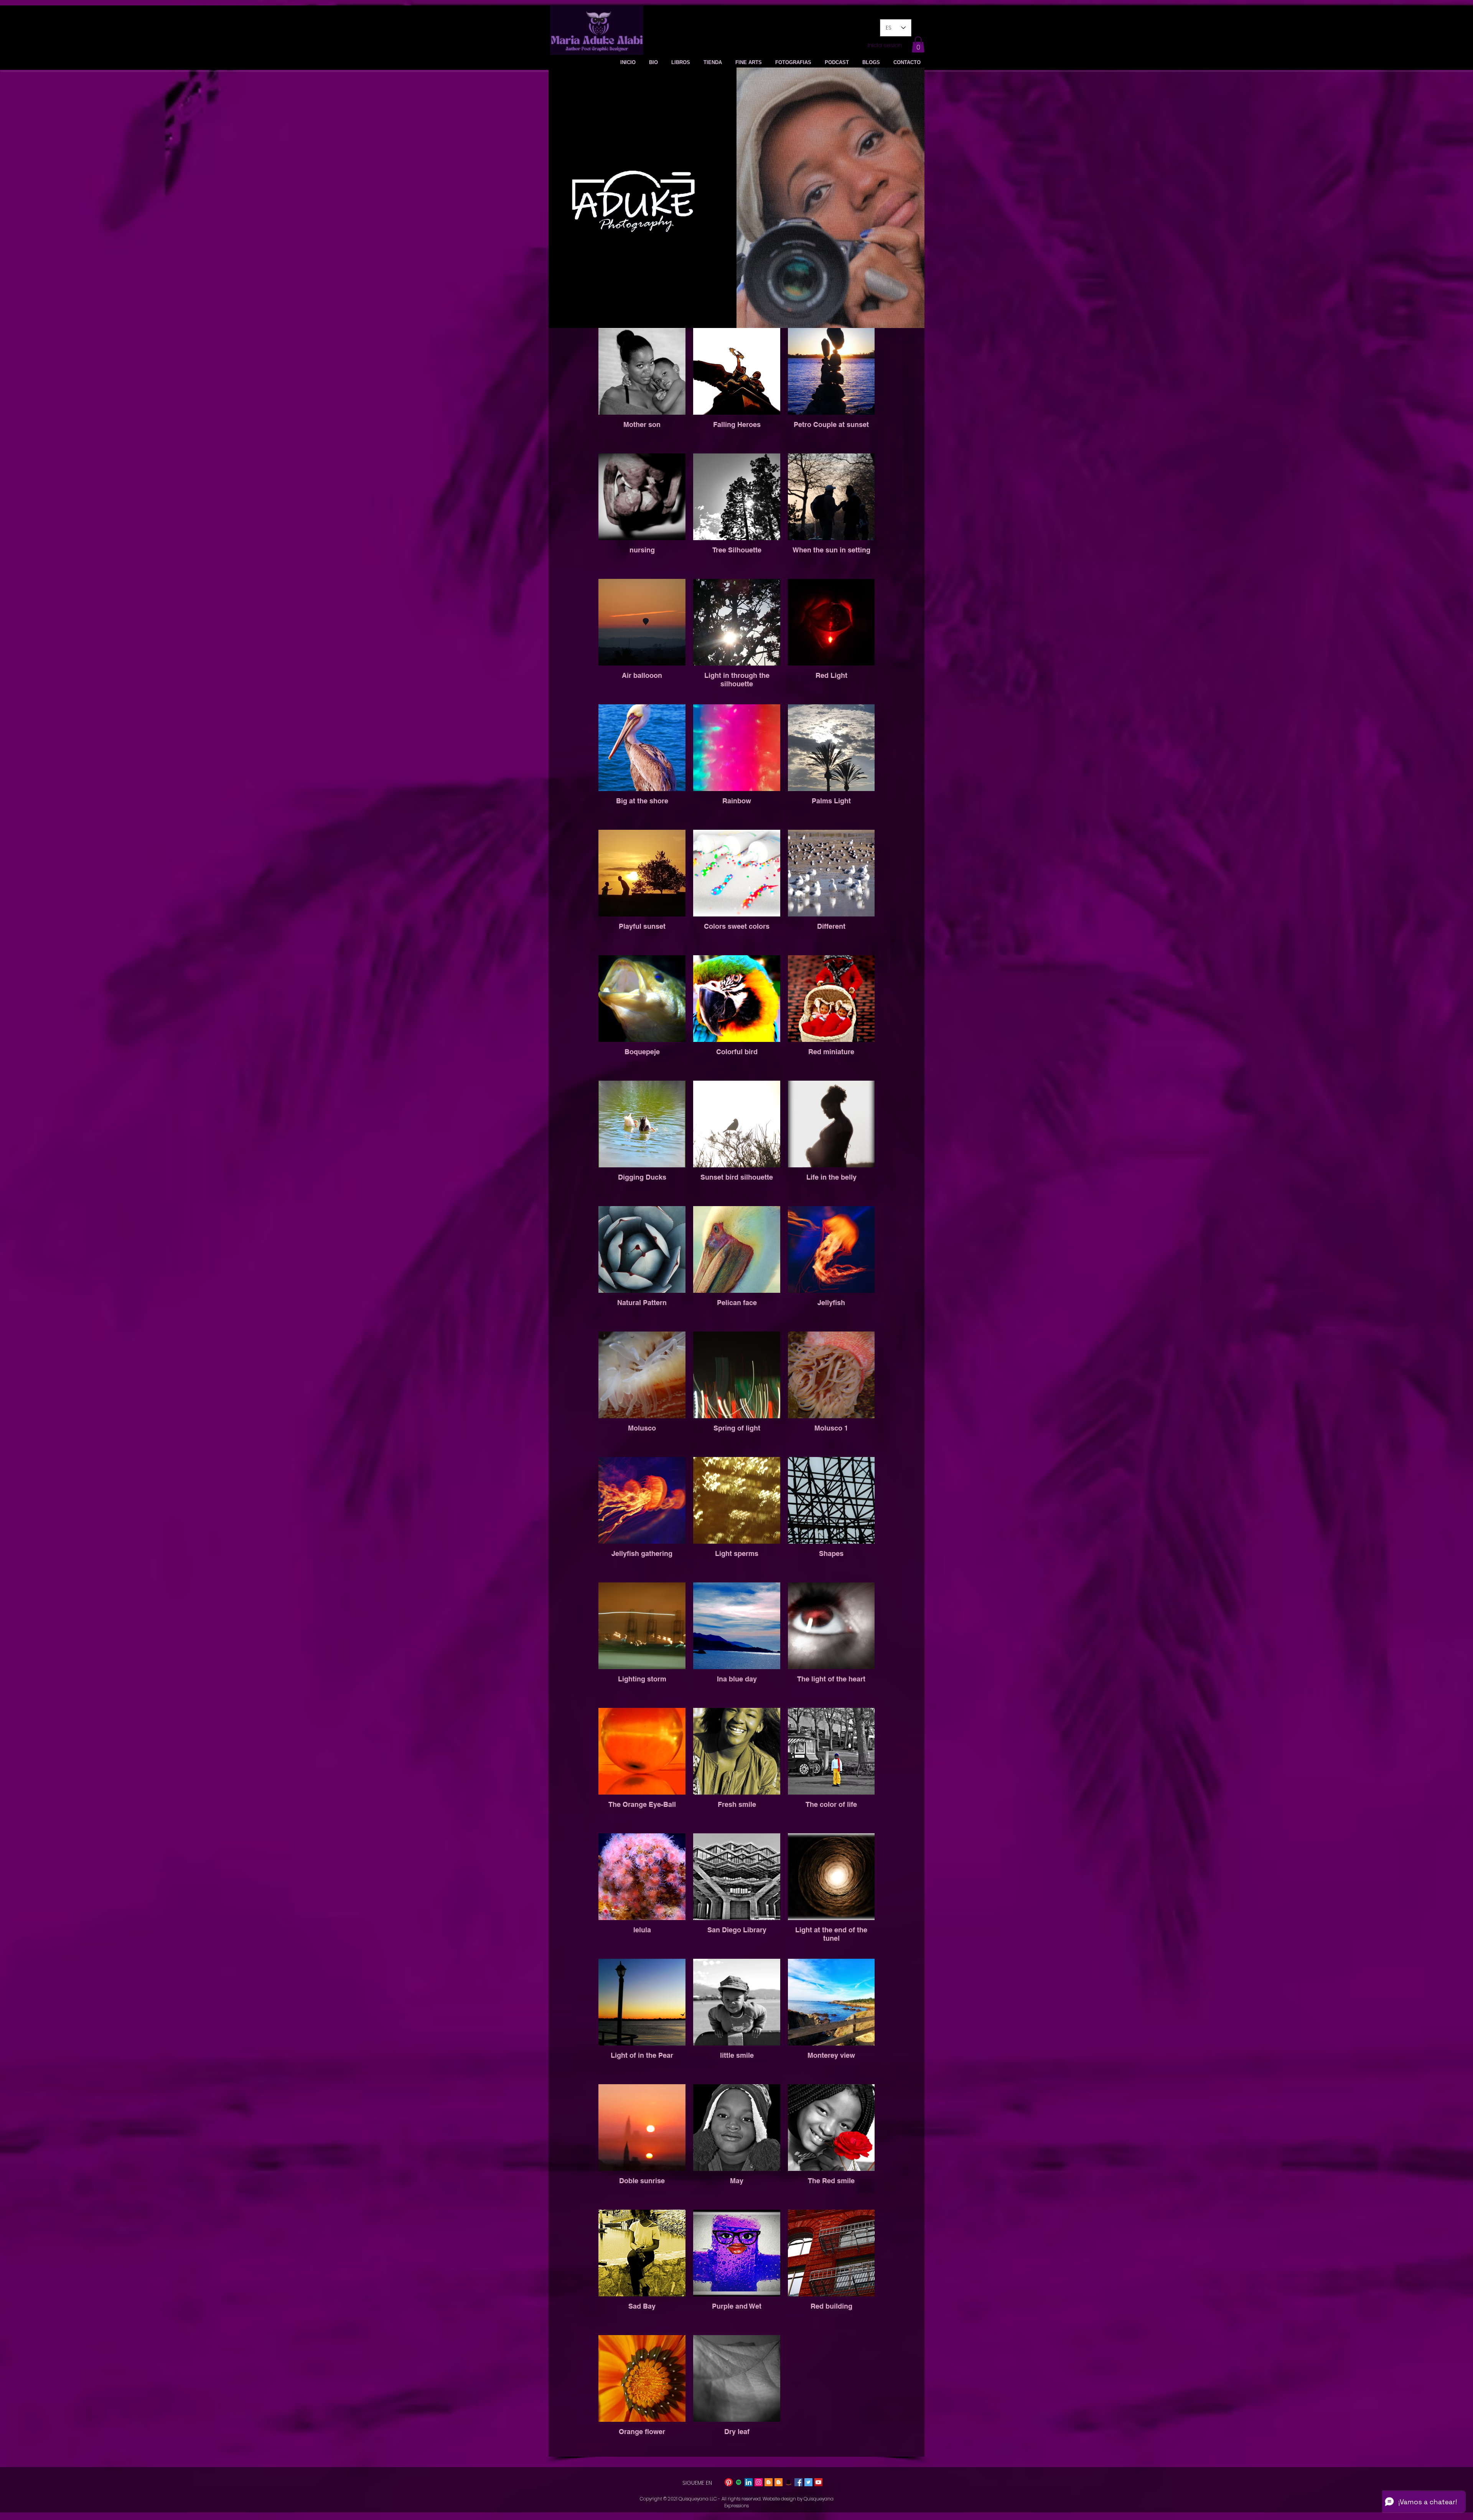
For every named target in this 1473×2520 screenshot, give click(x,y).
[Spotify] (739, 2482)
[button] (918, 44)
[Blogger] (769, 2482)
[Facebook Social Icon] (798, 2482)
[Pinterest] (729, 2482)
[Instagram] (759, 2482)
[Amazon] (788, 2482)
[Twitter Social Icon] (808, 2482)
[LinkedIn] (749, 2482)
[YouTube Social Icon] (818, 2482)
